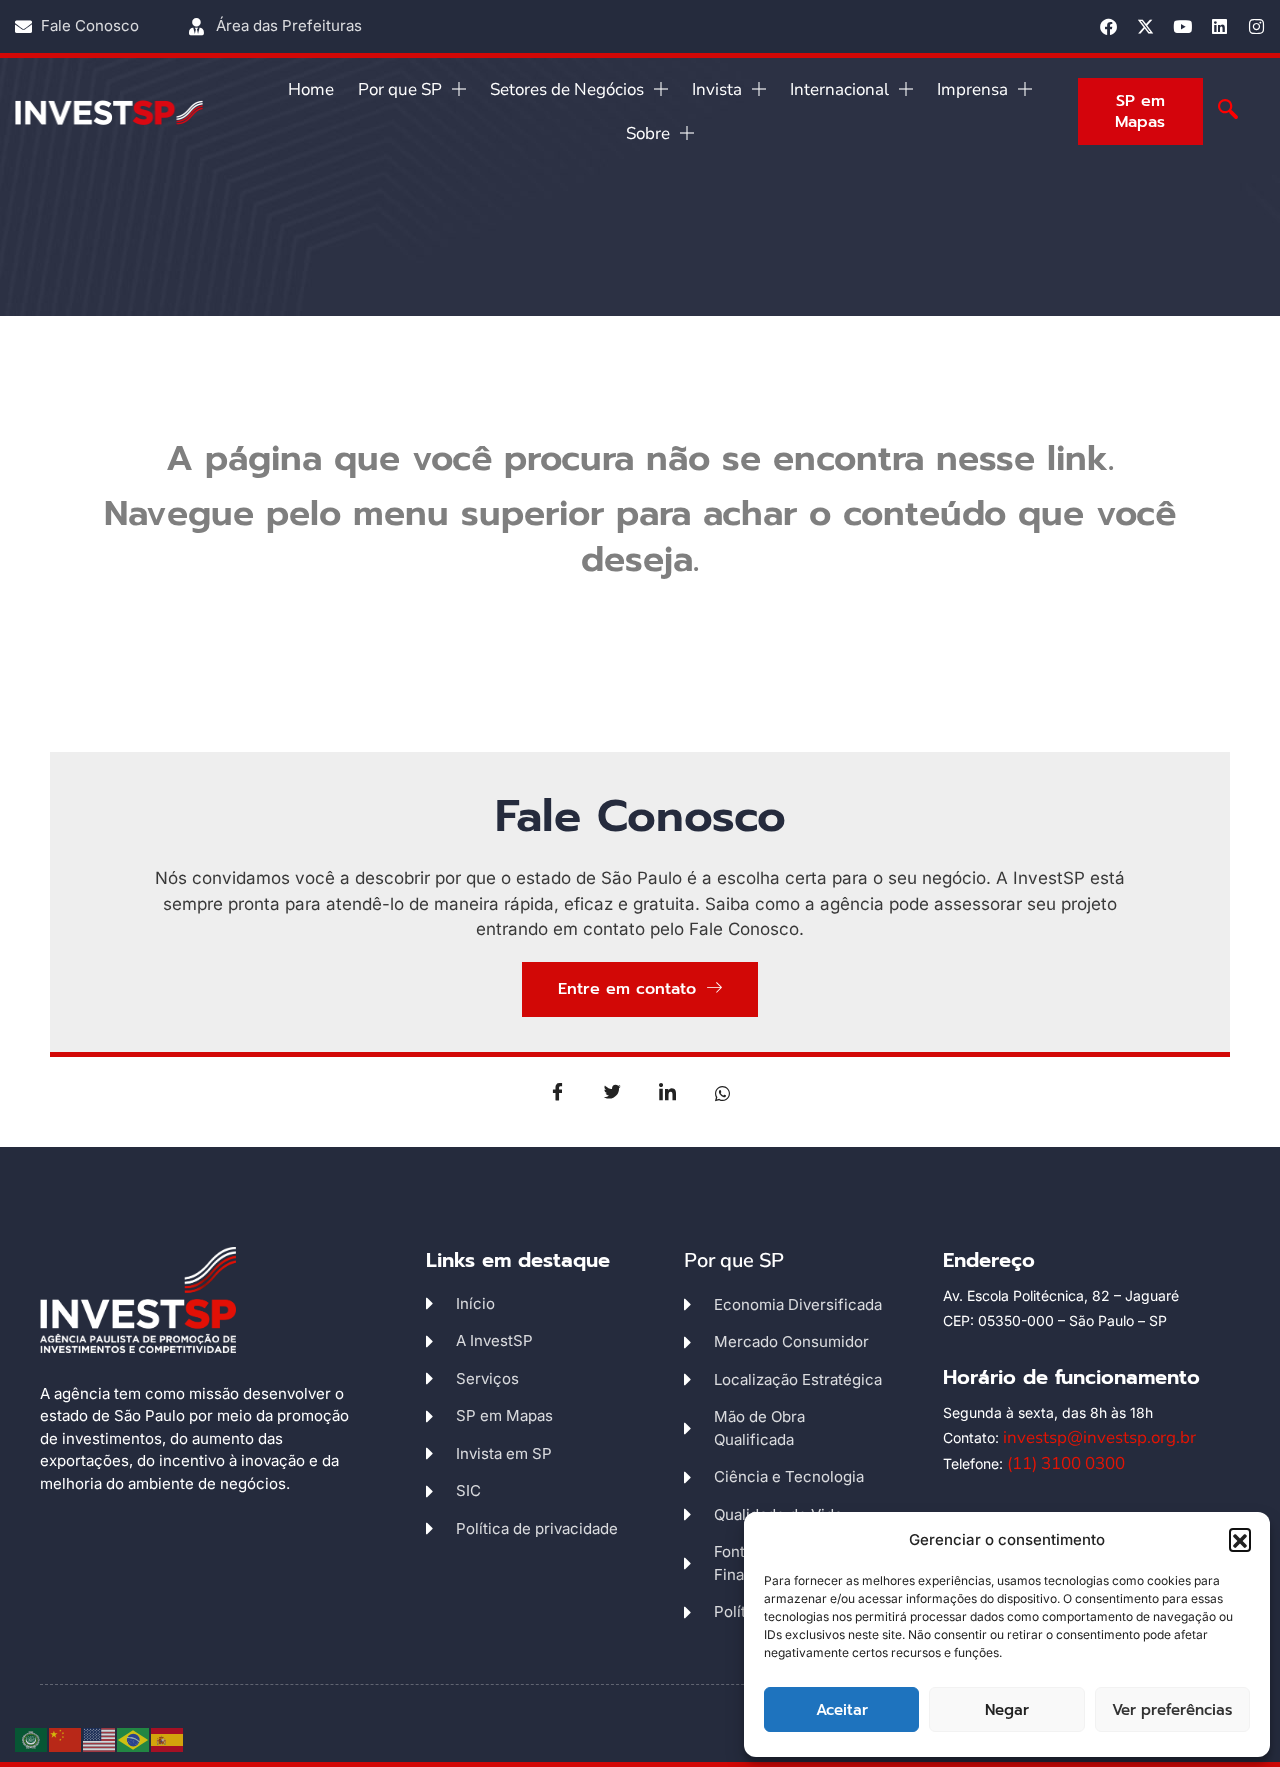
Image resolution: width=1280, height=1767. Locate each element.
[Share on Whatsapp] (723, 1092)
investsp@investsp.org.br (1099, 1437)
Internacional (839, 89)
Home (311, 89)
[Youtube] (1182, 26)
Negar (1007, 1710)
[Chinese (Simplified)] (66, 1738)
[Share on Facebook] (558, 1092)
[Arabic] (32, 1738)
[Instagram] (1256, 26)
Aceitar (842, 1710)
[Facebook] (1108, 26)
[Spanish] (168, 1738)
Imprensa (972, 89)
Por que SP (400, 89)
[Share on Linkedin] (668, 1092)
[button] (1240, 1539)
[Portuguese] (134, 1738)
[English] (100, 1738)
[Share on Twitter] (613, 1092)
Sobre (648, 133)
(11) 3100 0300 (1066, 1463)
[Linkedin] (1219, 26)
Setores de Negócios (567, 89)
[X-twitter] (1145, 26)
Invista (717, 89)
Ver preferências (1172, 1710)
